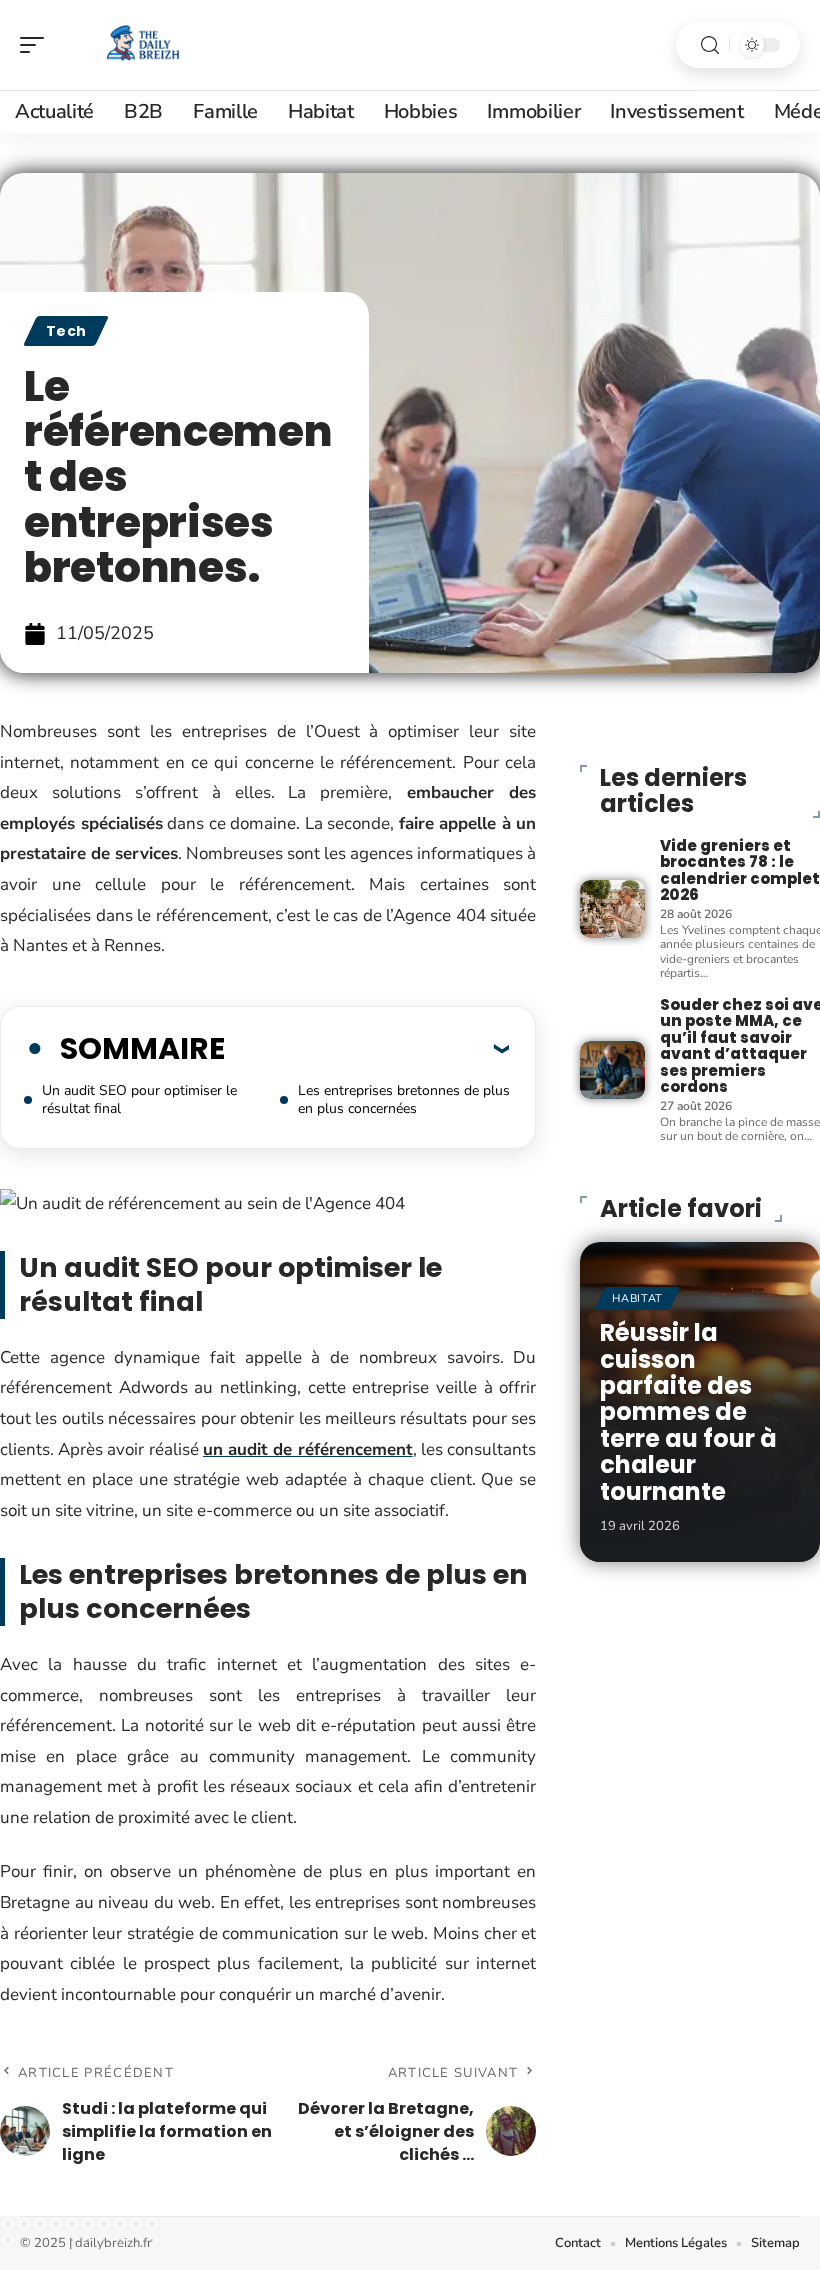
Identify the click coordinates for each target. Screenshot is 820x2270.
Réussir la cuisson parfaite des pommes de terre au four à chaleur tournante (688, 1411)
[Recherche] (710, 45)
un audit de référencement (308, 1449)
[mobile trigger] (37, 45)
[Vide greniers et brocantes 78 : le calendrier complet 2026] (612, 909)
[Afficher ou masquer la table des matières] (367, 1048)
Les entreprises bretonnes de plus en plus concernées (404, 1099)
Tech (66, 331)
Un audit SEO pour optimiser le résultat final (139, 1099)
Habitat (637, 1298)
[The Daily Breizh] (144, 45)
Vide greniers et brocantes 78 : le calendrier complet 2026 (740, 870)
